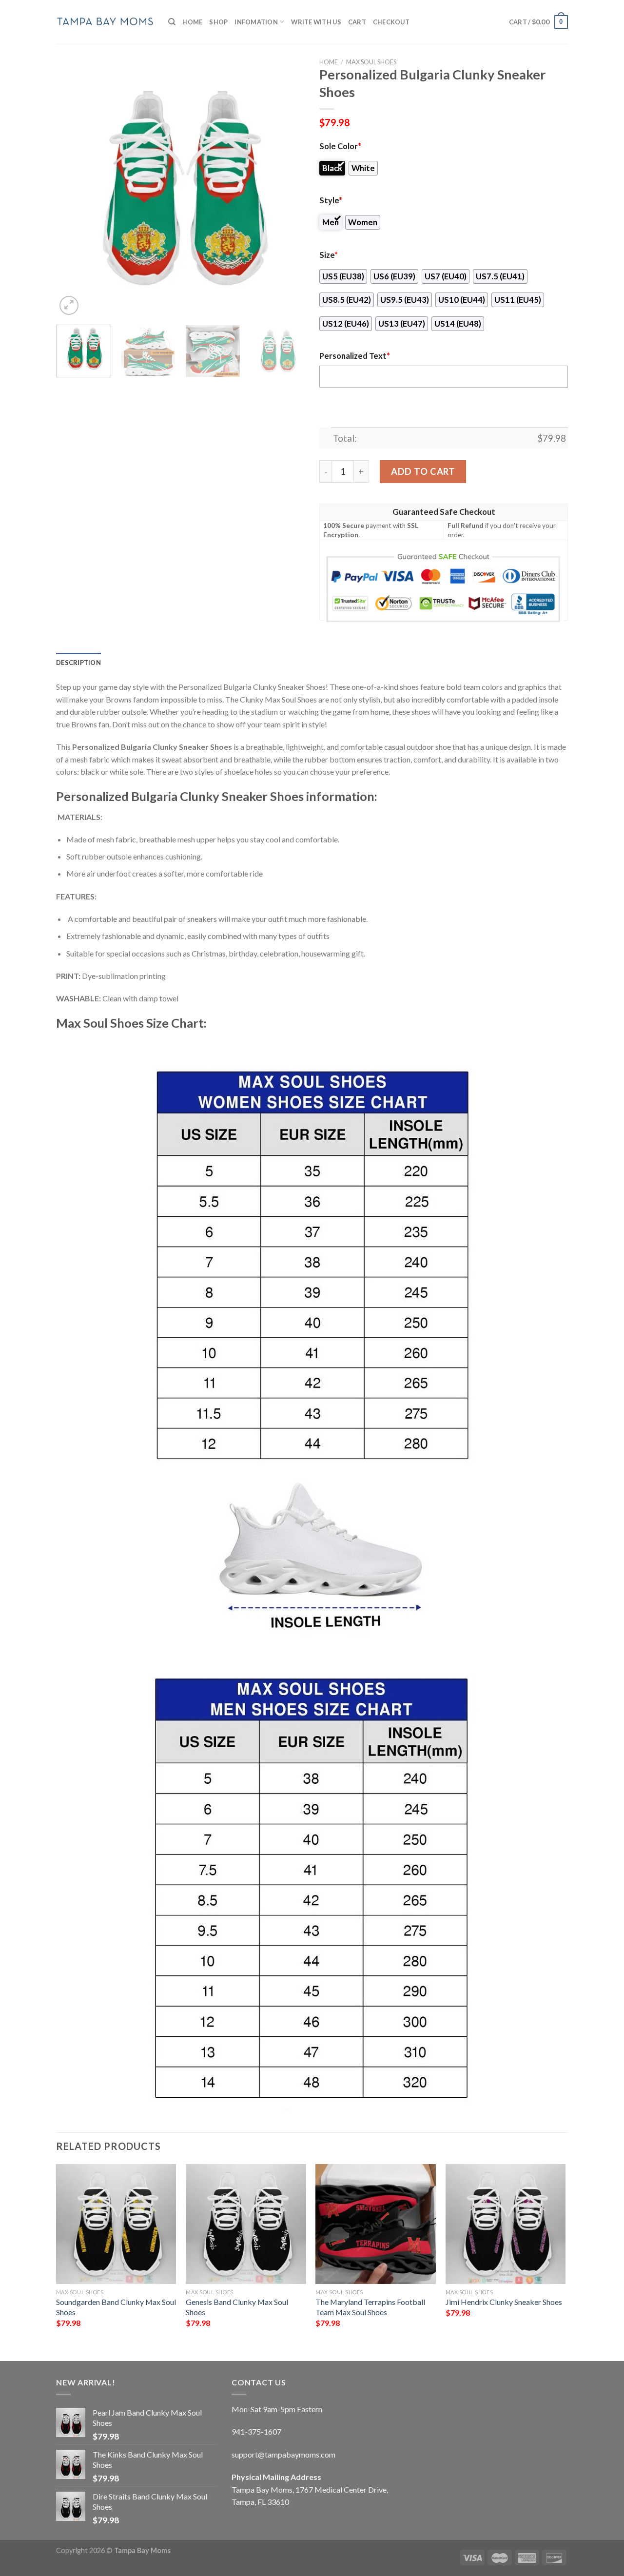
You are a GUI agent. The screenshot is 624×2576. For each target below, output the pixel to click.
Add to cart (423, 471)
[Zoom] (69, 305)
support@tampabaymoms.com (283, 2454)
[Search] (172, 22)
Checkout (391, 22)
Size (329, 255)
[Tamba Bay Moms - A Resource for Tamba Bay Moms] (105, 22)
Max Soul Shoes (371, 62)
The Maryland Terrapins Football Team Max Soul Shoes (370, 2307)
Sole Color (340, 146)
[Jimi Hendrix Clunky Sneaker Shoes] (506, 2224)
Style (331, 200)
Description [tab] (78, 663)
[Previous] (73, 193)
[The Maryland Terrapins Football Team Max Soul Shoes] (376, 2224)
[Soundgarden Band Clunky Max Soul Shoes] (116, 2224)
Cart (357, 22)
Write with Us (316, 22)
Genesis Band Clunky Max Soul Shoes (237, 2307)
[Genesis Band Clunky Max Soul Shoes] (246, 2224)
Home (192, 22)
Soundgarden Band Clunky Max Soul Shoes (116, 2307)
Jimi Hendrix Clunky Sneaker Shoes (504, 2302)
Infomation (256, 22)
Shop (218, 22)
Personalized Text (355, 356)
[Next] (288, 193)
